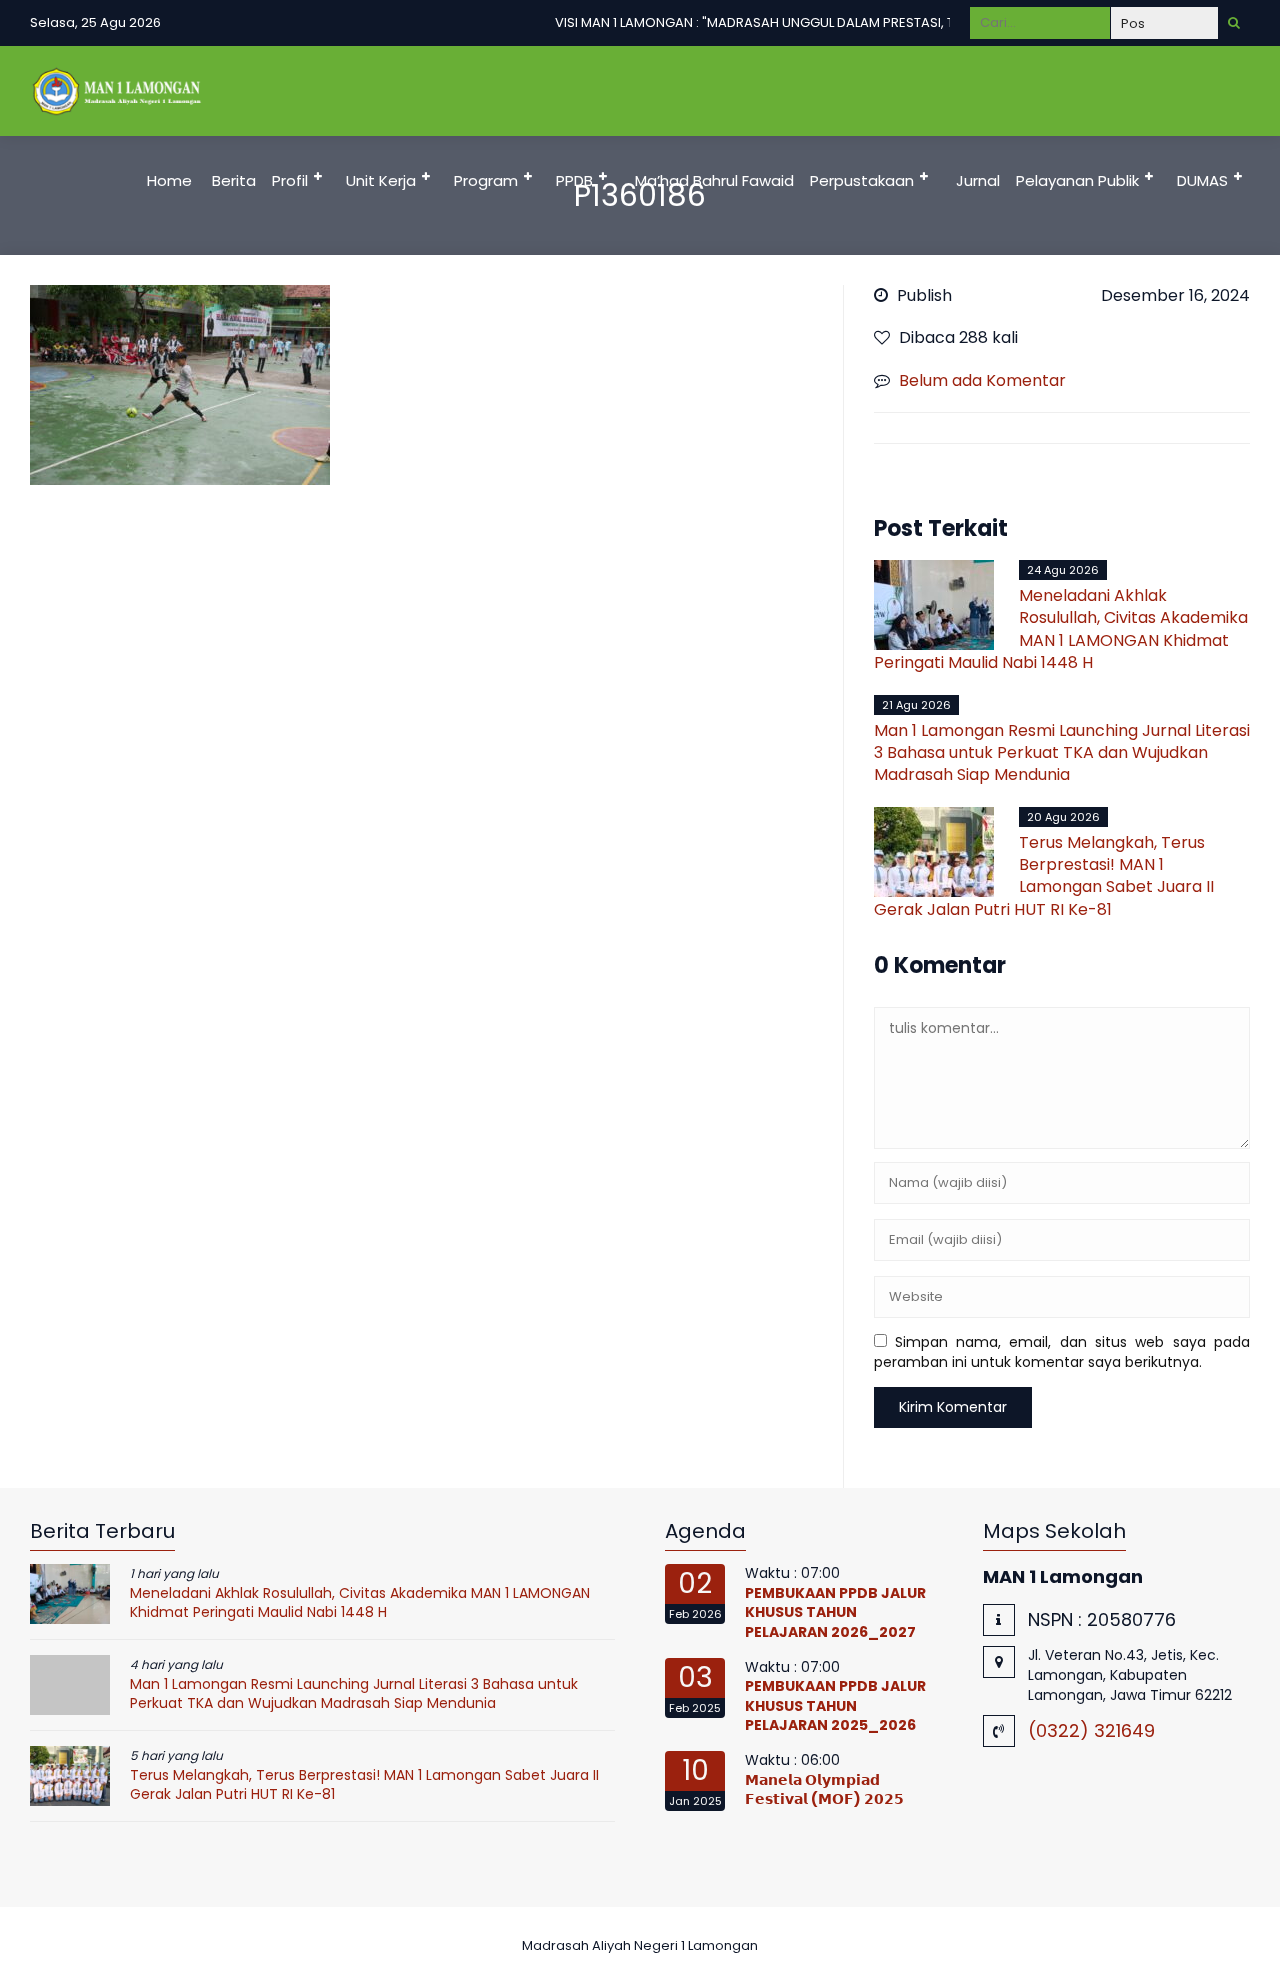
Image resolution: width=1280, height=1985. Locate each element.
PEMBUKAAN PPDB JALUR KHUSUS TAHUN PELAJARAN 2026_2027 (835, 1612)
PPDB (574, 180)
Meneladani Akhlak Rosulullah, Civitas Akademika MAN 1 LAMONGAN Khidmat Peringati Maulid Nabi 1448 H (1061, 629)
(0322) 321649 (1091, 1730)
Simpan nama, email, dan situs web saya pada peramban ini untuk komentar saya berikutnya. (1062, 1352)
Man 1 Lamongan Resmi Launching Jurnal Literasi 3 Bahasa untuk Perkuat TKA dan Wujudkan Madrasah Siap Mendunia (1062, 753)
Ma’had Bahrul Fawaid (714, 180)
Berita (234, 180)
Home (169, 180)
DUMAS (1202, 180)
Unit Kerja (381, 180)
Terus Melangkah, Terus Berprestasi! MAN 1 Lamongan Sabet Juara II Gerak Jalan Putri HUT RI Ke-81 (1044, 876)
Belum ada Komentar (982, 380)
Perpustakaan (862, 180)
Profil (290, 180)
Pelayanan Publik (1077, 180)
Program (486, 180)
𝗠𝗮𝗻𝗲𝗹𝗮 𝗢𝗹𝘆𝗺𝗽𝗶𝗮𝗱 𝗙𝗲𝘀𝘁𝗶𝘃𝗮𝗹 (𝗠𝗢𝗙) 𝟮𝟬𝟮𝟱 (824, 1790)
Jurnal (978, 180)
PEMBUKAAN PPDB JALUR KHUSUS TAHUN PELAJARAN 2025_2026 (835, 1705)
